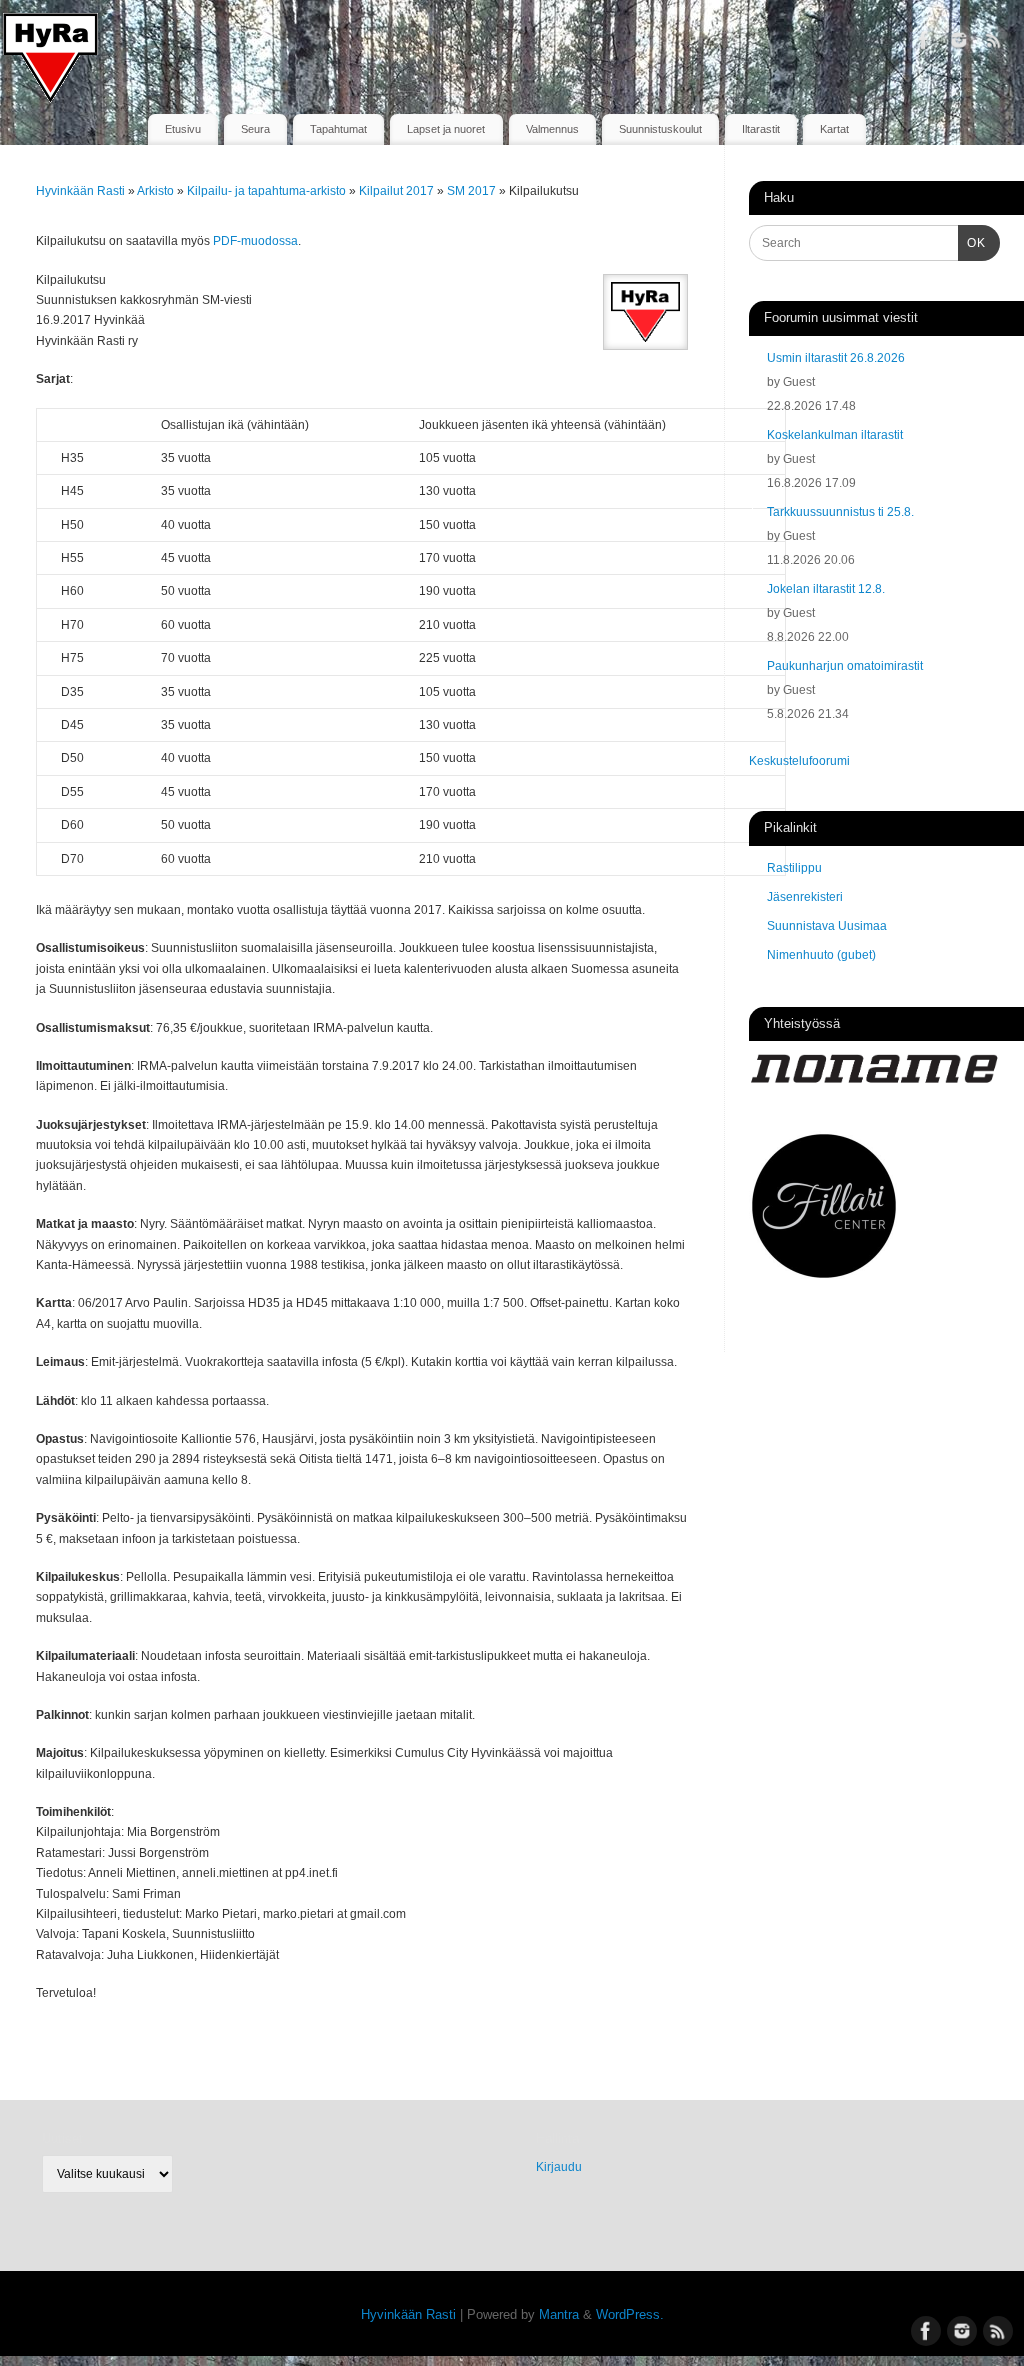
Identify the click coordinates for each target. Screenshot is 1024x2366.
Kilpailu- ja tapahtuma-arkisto (268, 191)
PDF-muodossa (255, 241)
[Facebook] (924, 44)
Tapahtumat (338, 129)
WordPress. (630, 2315)
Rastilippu (794, 868)
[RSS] (994, 44)
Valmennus (552, 129)
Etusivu (183, 129)
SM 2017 (473, 191)
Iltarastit (761, 129)
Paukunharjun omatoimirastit (845, 666)
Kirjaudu (559, 2167)
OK (972, 242)
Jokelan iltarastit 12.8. (826, 589)
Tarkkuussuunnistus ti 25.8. (840, 512)
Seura (255, 129)
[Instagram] (959, 44)
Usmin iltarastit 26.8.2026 (836, 358)
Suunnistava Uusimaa (827, 926)
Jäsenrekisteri (805, 897)
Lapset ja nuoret (446, 129)
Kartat (834, 129)
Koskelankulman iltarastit (835, 435)
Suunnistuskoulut (660, 129)
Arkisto (157, 191)
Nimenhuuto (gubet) (821, 955)
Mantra (559, 2315)
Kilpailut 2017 (398, 191)
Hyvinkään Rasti (80, 191)
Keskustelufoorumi (799, 761)
